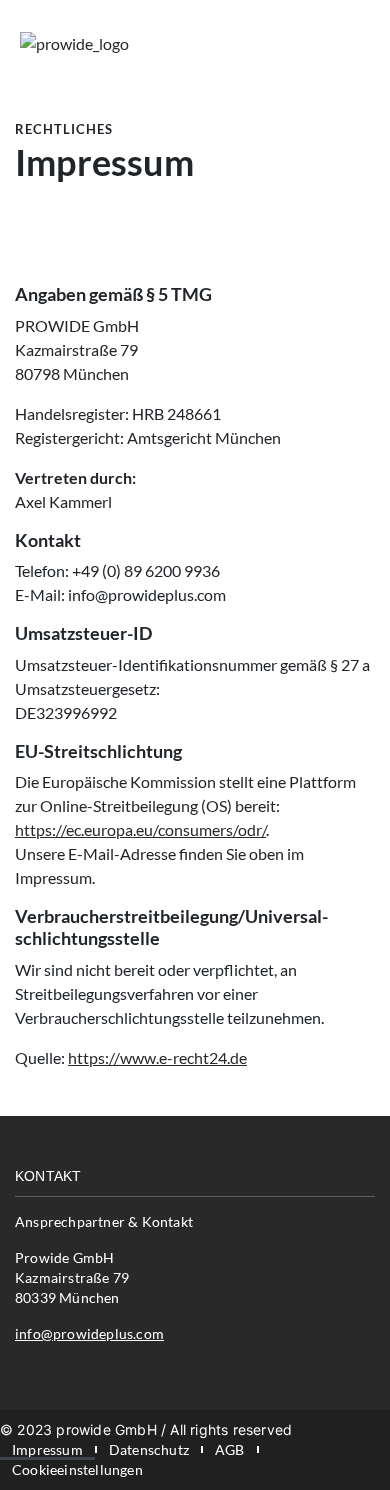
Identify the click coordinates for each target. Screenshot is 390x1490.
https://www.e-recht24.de (157, 1057)
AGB (230, 1449)
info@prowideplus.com (89, 1333)
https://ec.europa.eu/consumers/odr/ (140, 829)
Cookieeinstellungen (77, 1469)
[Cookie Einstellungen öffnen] (36, 1451)
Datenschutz (149, 1449)
